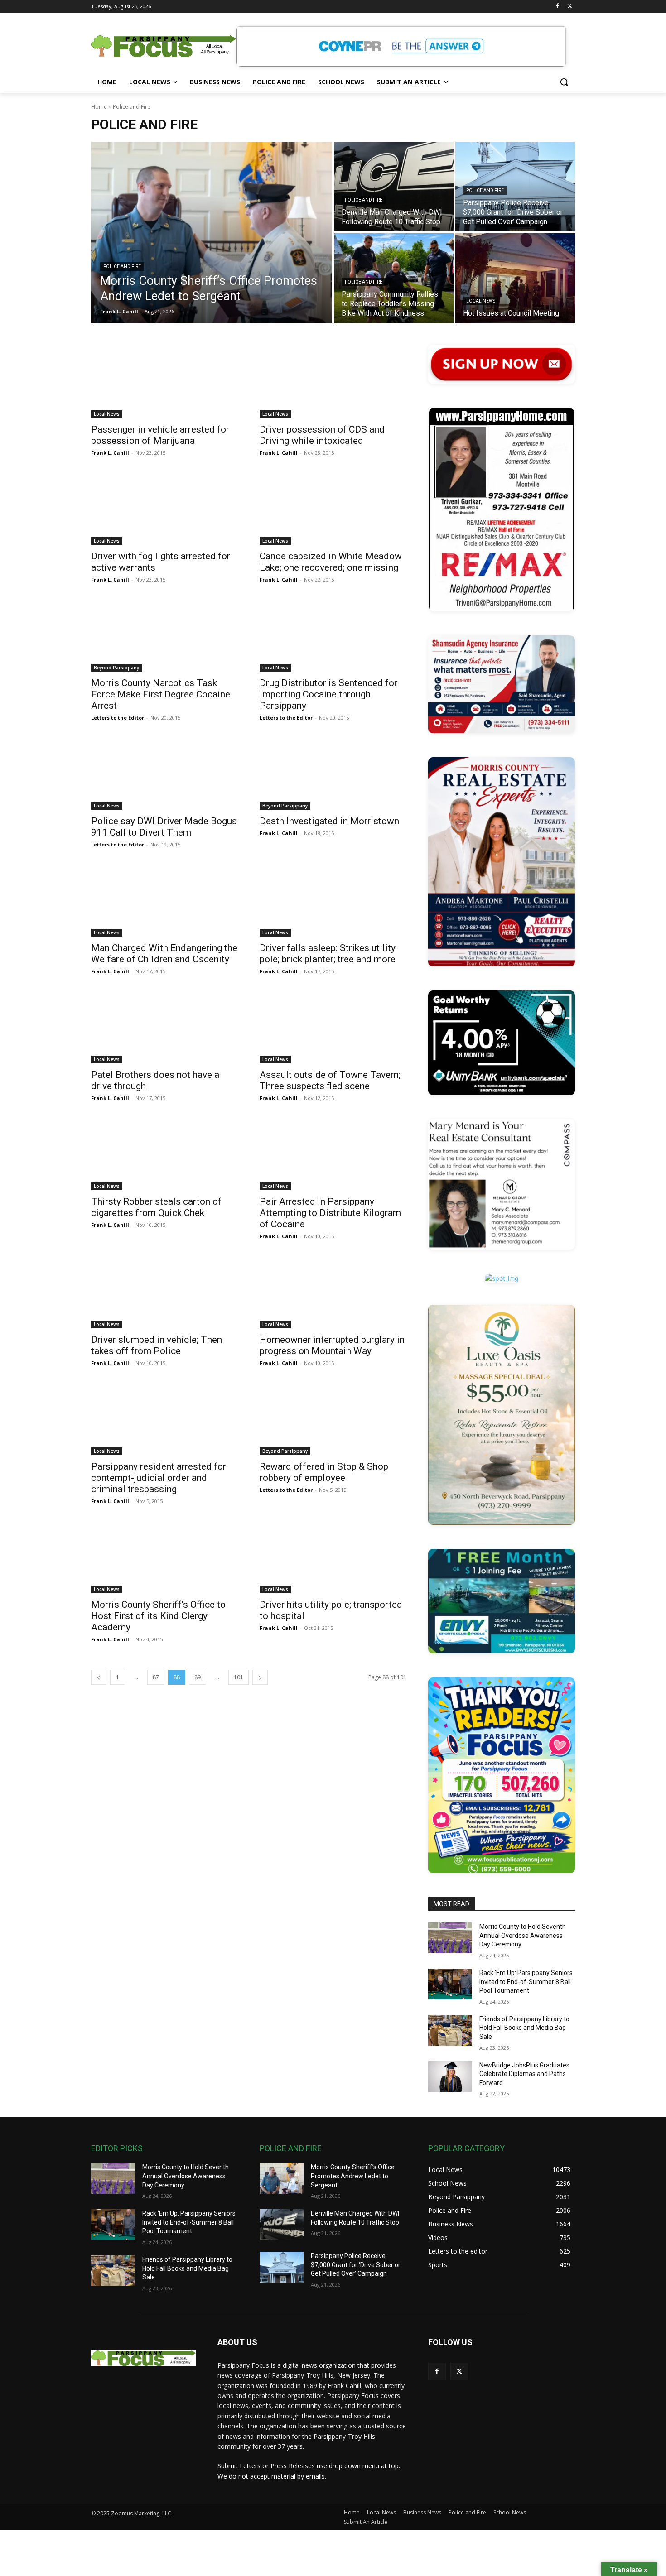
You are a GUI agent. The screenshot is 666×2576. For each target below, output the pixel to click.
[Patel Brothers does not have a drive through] (164, 1027)
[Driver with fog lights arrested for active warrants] (164, 508)
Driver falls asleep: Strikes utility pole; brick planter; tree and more (328, 954)
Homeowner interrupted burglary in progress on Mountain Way (332, 1345)
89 (198, 1677)
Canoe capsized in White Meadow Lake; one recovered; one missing (331, 562)
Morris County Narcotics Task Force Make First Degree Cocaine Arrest (161, 694)
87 (156, 1677)
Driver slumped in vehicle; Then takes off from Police (157, 1345)
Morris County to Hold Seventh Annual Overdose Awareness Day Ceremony (523, 1935)
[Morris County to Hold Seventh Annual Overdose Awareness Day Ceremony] (450, 1938)
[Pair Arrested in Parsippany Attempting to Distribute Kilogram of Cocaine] (333, 1153)
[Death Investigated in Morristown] (333, 773)
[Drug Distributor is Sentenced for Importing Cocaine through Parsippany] (333, 635)
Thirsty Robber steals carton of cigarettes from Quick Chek (156, 1207)
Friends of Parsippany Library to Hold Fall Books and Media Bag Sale (524, 2028)
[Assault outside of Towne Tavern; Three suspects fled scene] (333, 1027)
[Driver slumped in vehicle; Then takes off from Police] (164, 1292)
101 (239, 1677)
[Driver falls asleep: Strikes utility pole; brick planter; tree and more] (333, 900)
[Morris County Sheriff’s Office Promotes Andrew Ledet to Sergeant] (212, 232)
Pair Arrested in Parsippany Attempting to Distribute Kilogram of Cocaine (330, 1213)
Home (99, 107)
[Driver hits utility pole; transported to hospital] (333, 1557)
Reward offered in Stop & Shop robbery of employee (324, 1472)
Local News (481, 301)
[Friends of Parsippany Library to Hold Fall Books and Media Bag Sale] (450, 2030)
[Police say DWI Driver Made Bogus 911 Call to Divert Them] (164, 773)
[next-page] (260, 1677)
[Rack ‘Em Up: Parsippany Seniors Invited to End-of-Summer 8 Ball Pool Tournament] (450, 1984)
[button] (564, 82)
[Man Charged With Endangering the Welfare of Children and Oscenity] (164, 900)
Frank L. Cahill (110, 453)
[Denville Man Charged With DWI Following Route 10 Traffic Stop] (394, 187)
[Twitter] (570, 7)
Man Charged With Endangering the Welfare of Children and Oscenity (164, 954)
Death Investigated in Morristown (329, 821)
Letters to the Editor (118, 718)
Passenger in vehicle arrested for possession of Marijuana (160, 435)
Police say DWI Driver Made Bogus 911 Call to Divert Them (164, 827)
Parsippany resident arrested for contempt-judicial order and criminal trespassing (159, 1478)
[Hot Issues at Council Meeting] (515, 278)
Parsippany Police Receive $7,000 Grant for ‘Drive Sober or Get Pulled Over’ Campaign (356, 2265)
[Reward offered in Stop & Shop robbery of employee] (333, 1418)
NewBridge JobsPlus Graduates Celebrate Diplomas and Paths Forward (524, 2074)
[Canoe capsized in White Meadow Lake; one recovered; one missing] (333, 508)
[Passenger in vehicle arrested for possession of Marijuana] (164, 381)
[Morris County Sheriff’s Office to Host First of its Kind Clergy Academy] (164, 1557)
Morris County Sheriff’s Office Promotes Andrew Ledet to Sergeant (353, 2176)
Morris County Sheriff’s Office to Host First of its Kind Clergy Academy (158, 1616)
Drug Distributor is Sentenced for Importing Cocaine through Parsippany (328, 694)
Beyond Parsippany (116, 668)
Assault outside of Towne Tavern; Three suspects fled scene (330, 1080)
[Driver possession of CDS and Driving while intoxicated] (333, 381)
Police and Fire (122, 267)
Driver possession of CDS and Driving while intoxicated (322, 435)
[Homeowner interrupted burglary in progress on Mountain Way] (333, 1292)
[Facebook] (557, 7)
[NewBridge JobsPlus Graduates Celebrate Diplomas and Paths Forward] (450, 2076)
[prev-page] (99, 1677)
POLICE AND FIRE (291, 2148)
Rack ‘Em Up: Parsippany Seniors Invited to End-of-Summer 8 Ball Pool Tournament (526, 1982)
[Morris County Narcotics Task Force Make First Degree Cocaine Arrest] (164, 635)
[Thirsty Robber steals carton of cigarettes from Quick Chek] (164, 1153)
